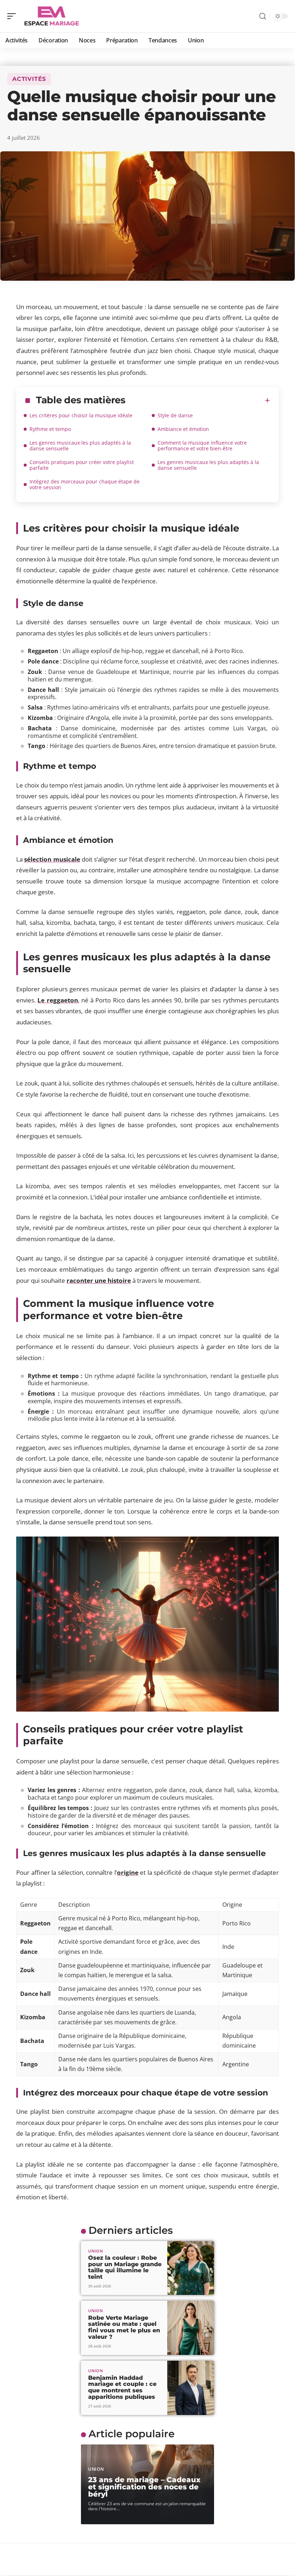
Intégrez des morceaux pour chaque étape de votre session (85, 484)
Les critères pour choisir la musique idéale (81, 415)
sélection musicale (52, 859)
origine (128, 1872)
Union (96, 2251)
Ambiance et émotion (183, 429)
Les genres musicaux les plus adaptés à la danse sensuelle (80, 446)
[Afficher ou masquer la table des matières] (198, 400)
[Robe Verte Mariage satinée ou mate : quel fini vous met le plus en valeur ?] (191, 2328)
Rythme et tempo (50, 429)
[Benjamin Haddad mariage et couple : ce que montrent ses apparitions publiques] (191, 2388)
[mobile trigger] (13, 16)
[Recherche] (263, 16)
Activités (29, 79)
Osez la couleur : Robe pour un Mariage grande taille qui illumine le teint (125, 2267)
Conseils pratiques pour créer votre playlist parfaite (82, 465)
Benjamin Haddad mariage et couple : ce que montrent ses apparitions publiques (122, 2387)
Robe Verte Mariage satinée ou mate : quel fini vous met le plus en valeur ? (124, 2327)
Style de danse (175, 415)
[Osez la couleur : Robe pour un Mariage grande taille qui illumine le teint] (191, 2268)
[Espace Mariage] (52, 16)
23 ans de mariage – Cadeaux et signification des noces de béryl (144, 2487)
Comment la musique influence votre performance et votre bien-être (202, 446)
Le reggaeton (58, 1000)
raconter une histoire (99, 1280)
